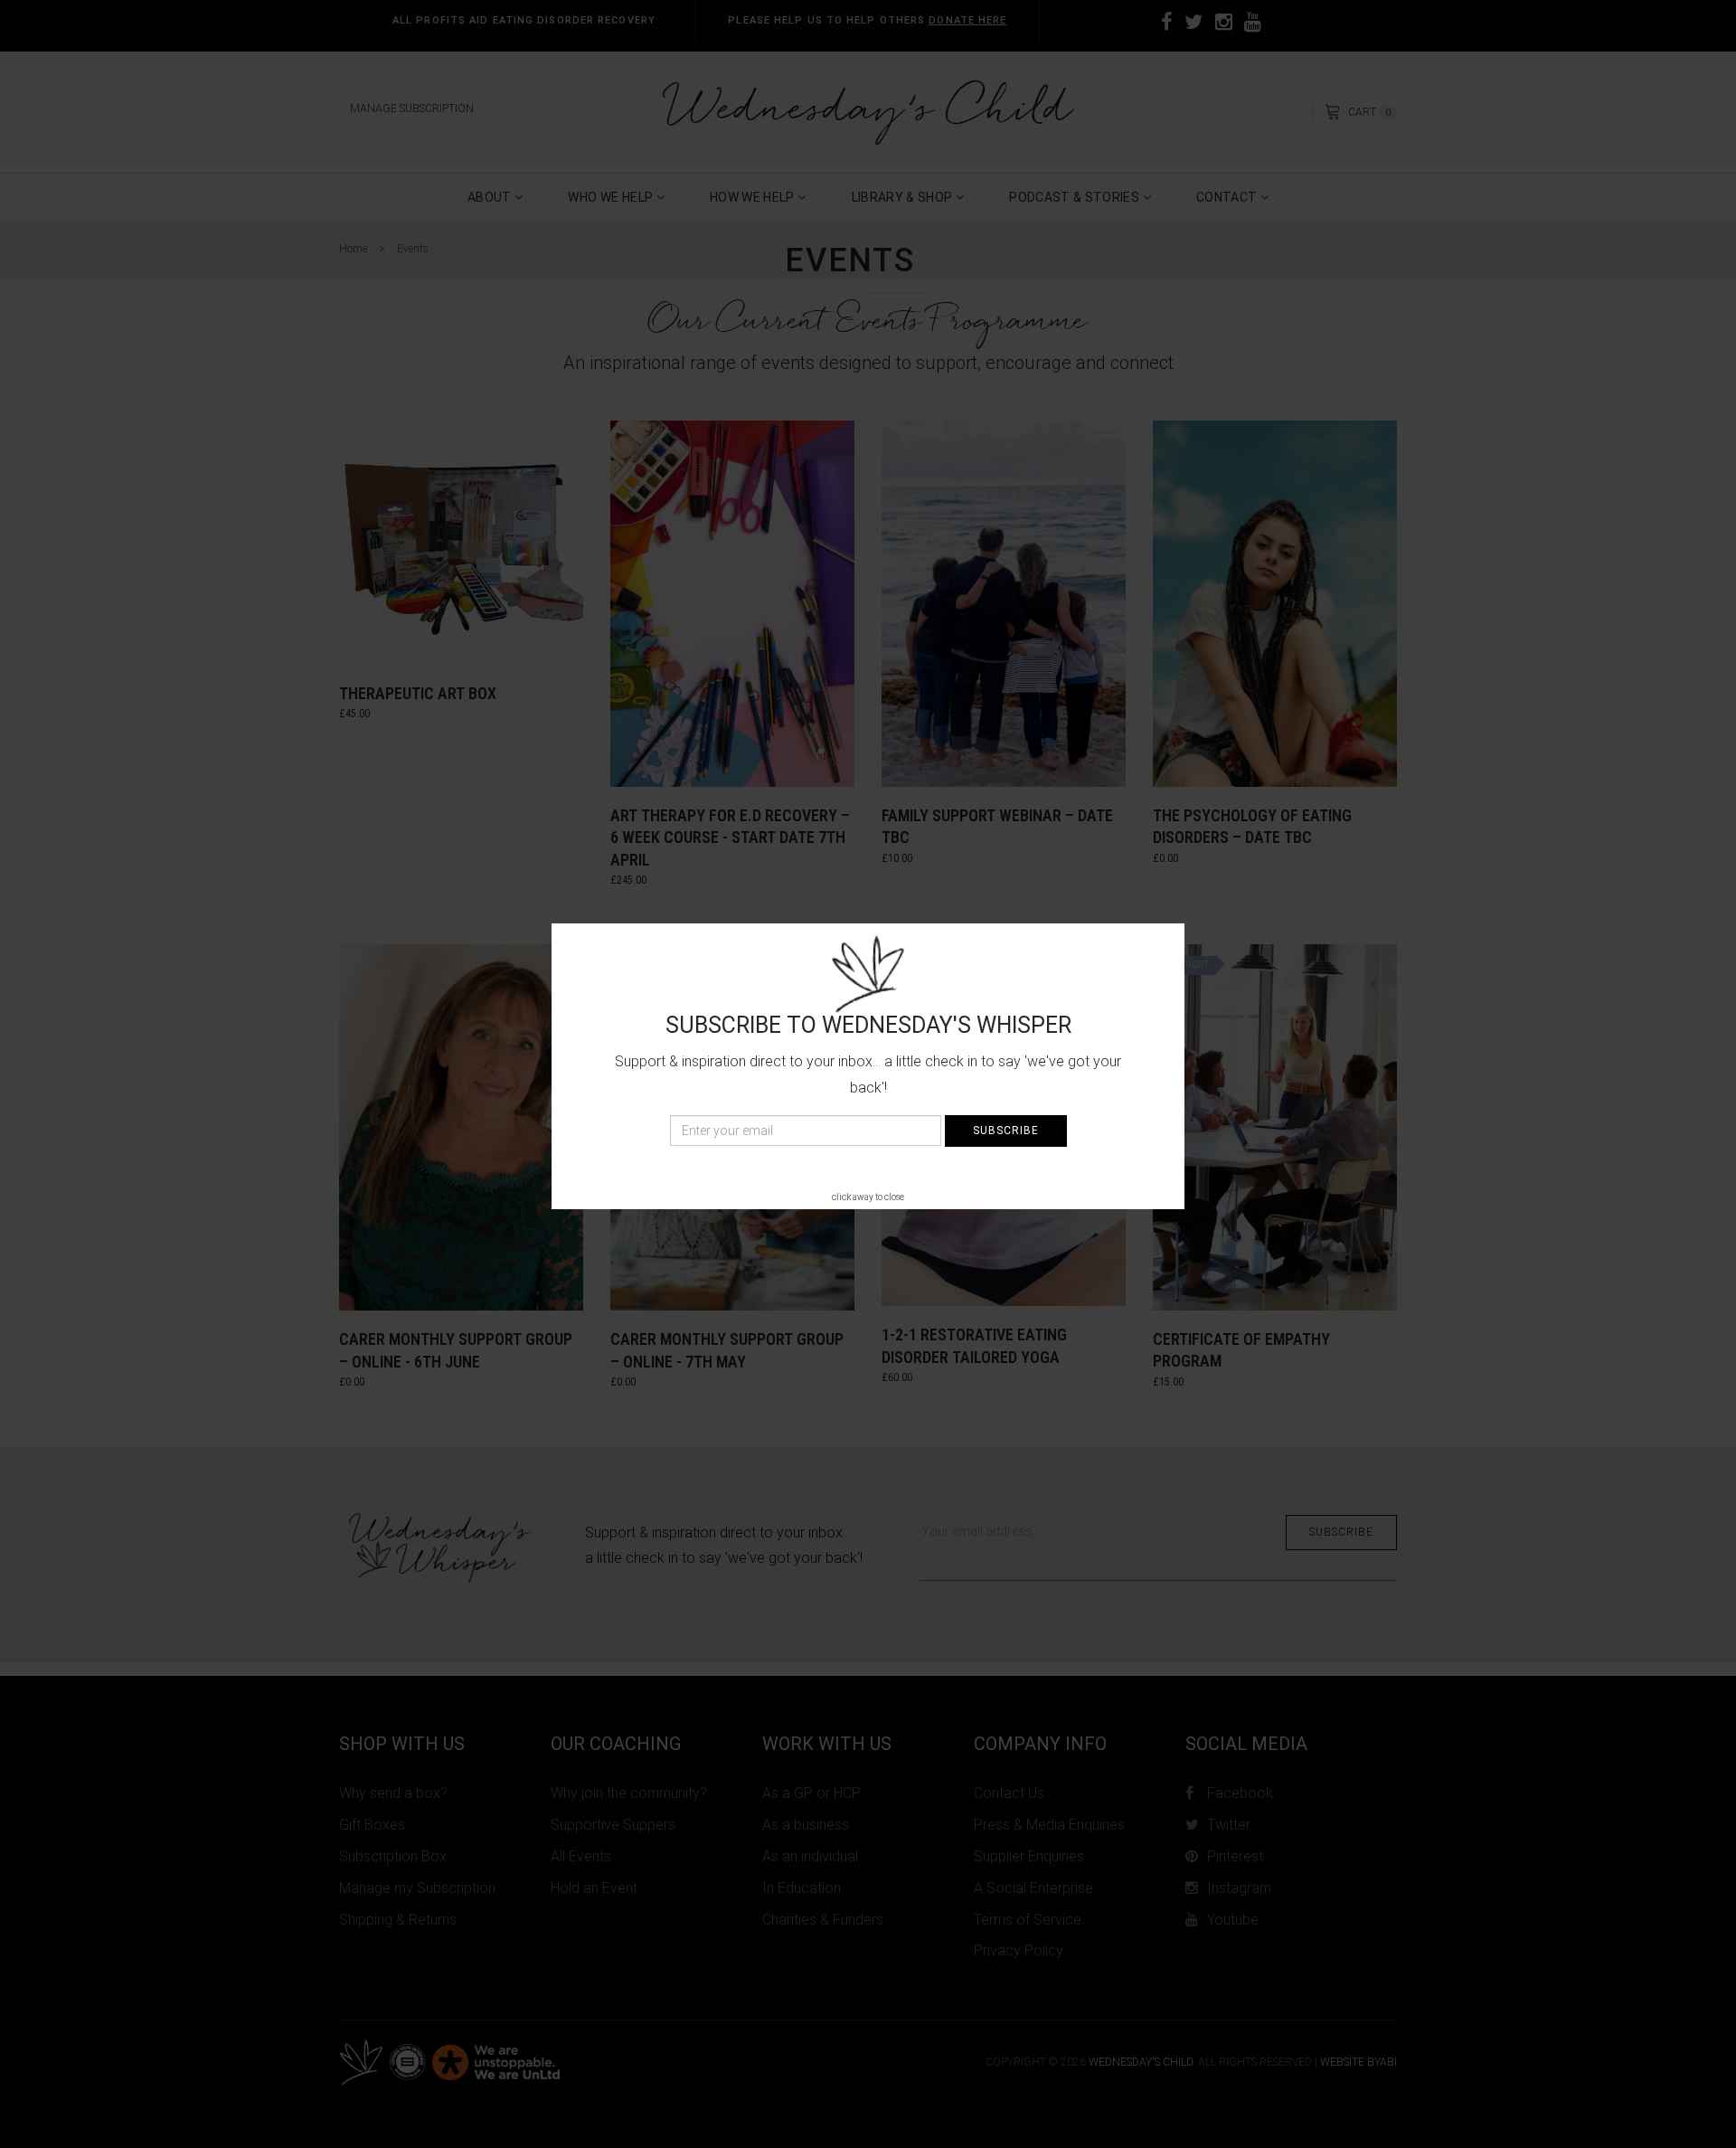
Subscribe (1006, 1131)
